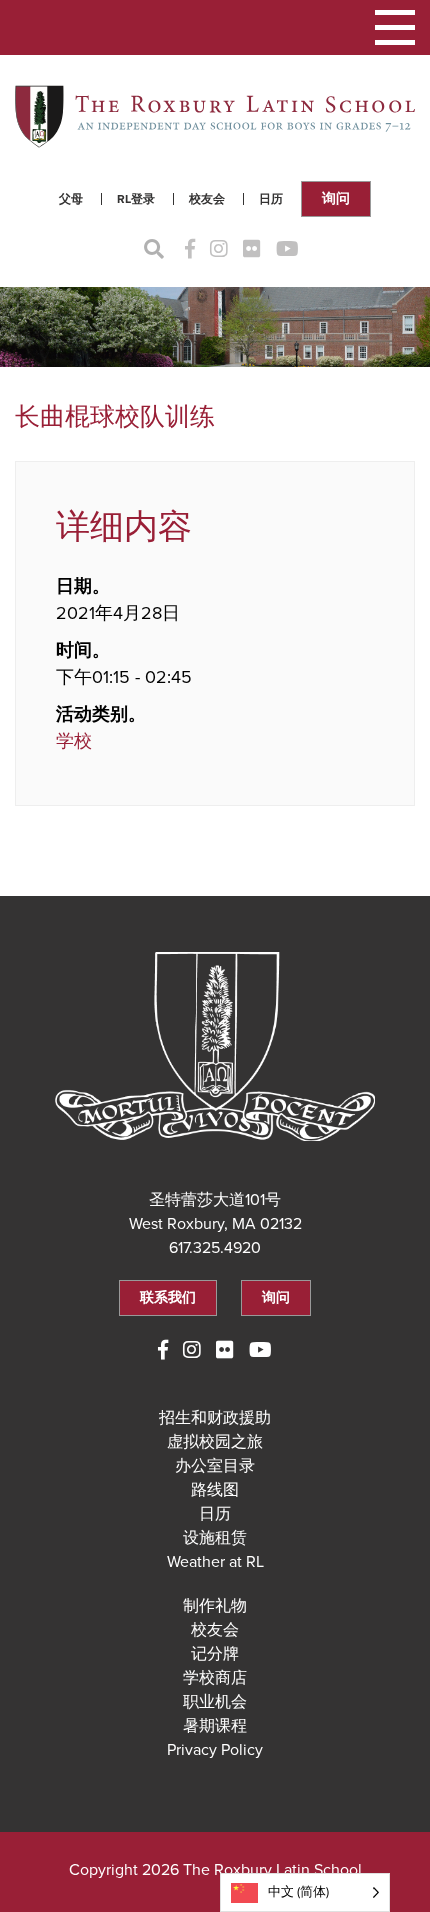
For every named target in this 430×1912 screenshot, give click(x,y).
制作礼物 (215, 1606)
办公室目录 (215, 1466)
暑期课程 (215, 1726)
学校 (74, 741)
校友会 (207, 199)
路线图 (215, 1490)
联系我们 (168, 1297)
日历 (271, 199)
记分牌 (215, 1654)
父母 (71, 199)
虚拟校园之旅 (215, 1442)
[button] (395, 27)
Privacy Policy (215, 1750)
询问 (336, 198)
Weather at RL (215, 1562)
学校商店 (215, 1678)
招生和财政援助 (215, 1418)
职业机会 (215, 1702)
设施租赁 (215, 1538)
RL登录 (136, 199)
